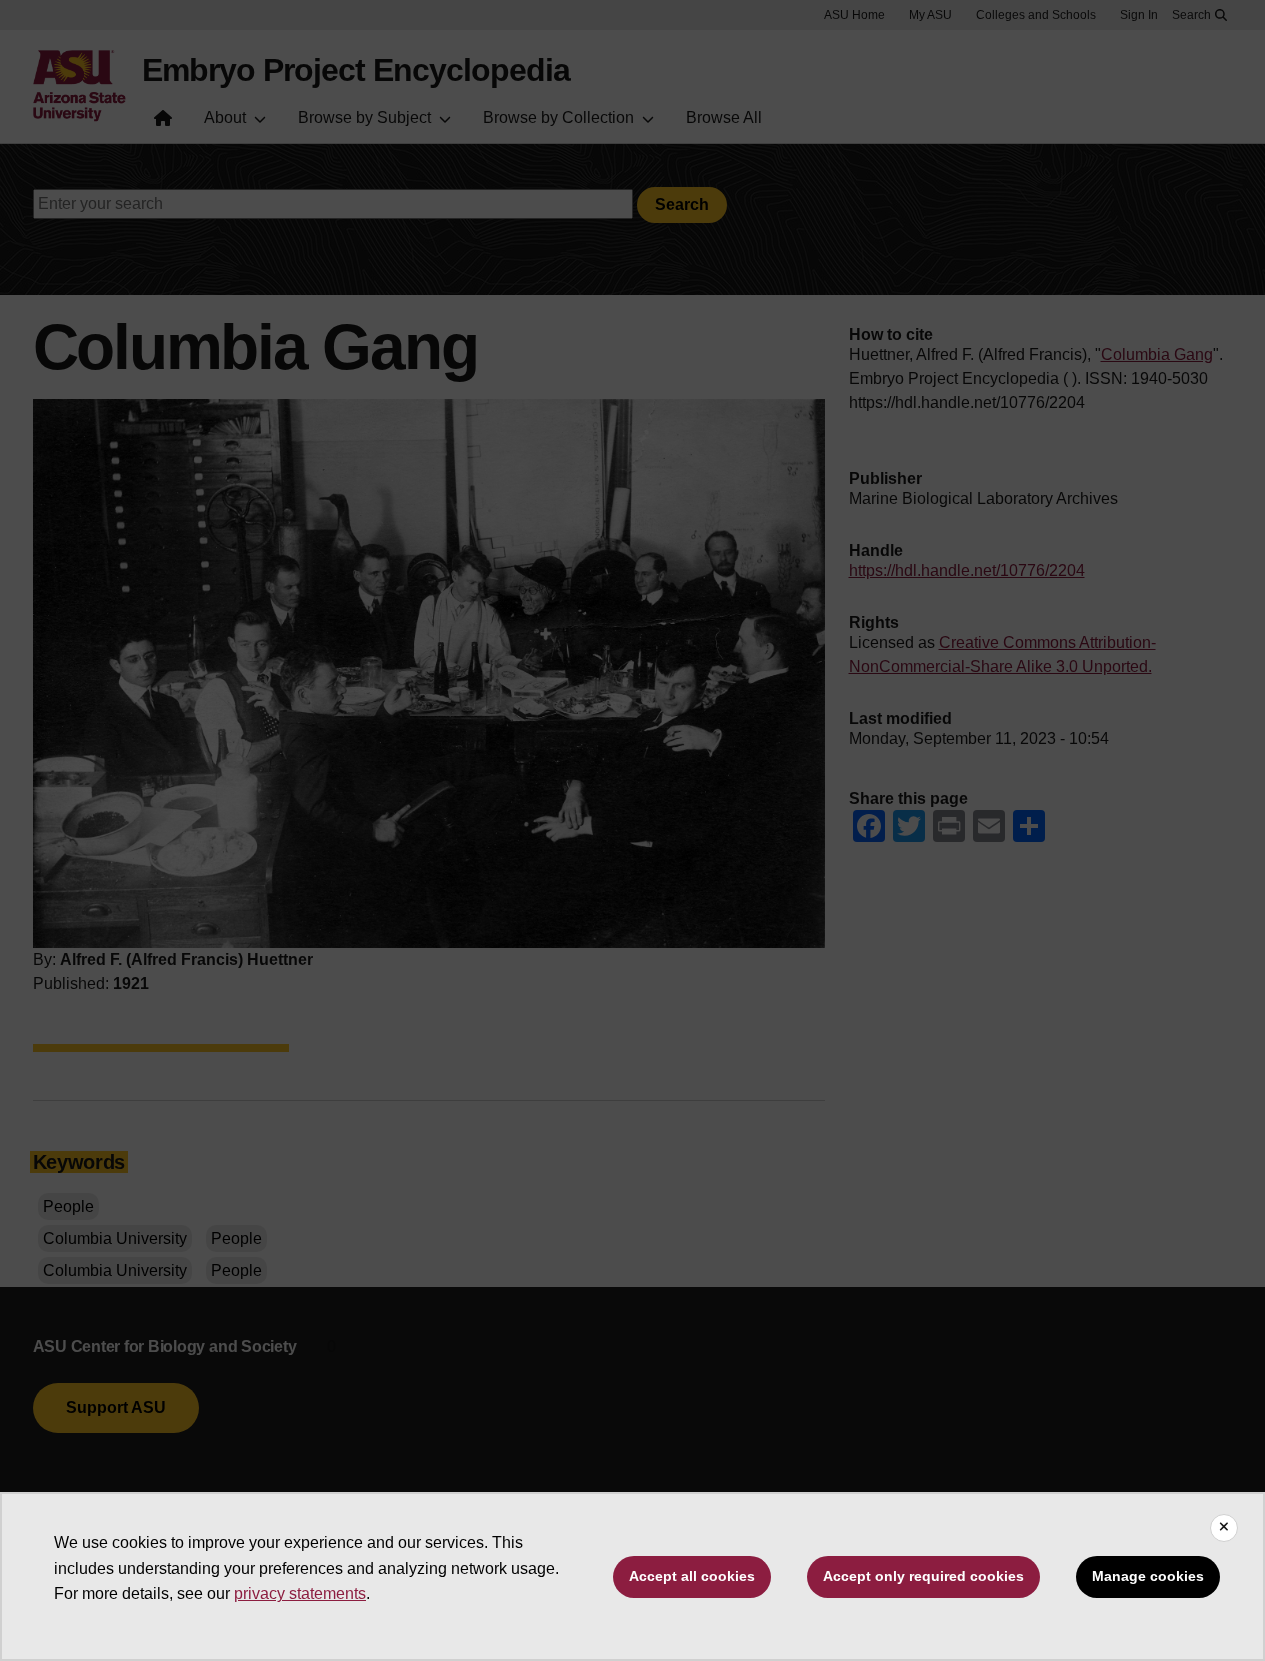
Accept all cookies (692, 1576)
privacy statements (300, 1593)
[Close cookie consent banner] (1224, 1528)
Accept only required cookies (923, 1576)
